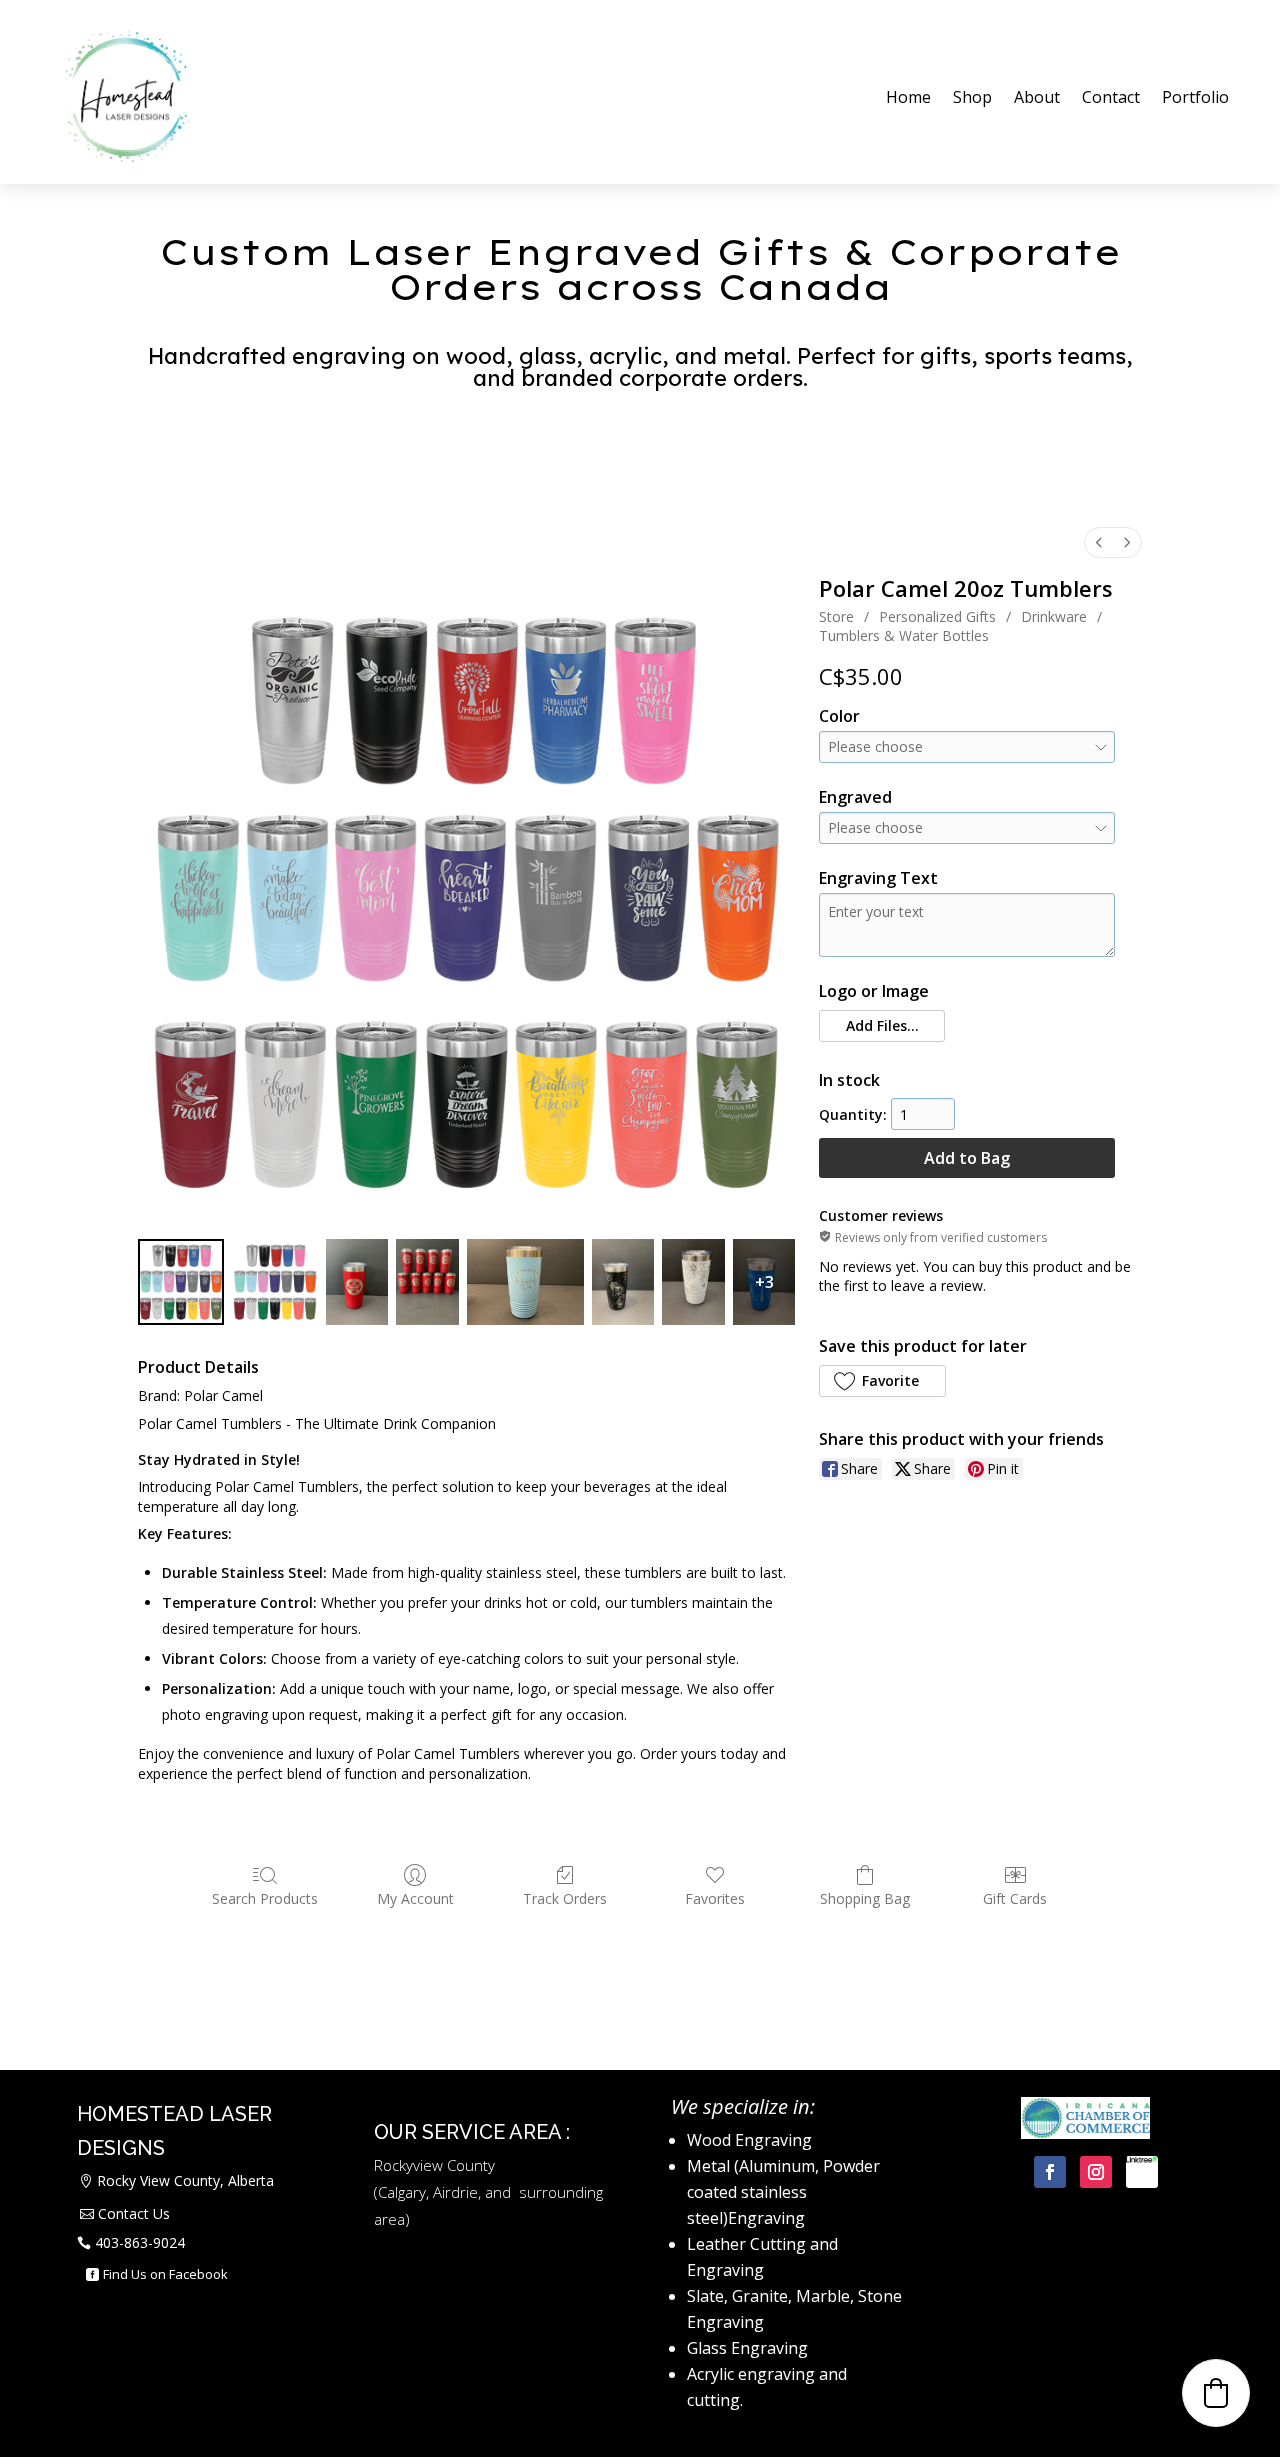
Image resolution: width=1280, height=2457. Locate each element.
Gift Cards (1015, 1898)
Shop (972, 97)
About (1037, 97)
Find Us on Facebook (165, 2274)
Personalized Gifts (937, 616)
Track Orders (565, 1898)
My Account (415, 1898)
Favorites (715, 1898)
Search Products (265, 1898)
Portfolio (1195, 97)
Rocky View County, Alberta (185, 2180)
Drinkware (1054, 616)
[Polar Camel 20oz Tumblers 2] (357, 1282)
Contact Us (134, 2213)
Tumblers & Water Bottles (904, 635)
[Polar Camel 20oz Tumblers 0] (181, 1282)
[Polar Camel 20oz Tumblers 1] (275, 1282)
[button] (881, 1026)
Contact (1111, 97)
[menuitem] (1099, 542)
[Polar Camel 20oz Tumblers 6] (693, 1282)
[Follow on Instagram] (1096, 2172)
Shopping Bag (865, 1898)
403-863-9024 (140, 2242)
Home (908, 97)
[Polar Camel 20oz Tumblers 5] (623, 1282)
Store (836, 616)
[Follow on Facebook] (1050, 2172)
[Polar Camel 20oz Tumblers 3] (427, 1282)
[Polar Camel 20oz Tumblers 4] (525, 1282)
